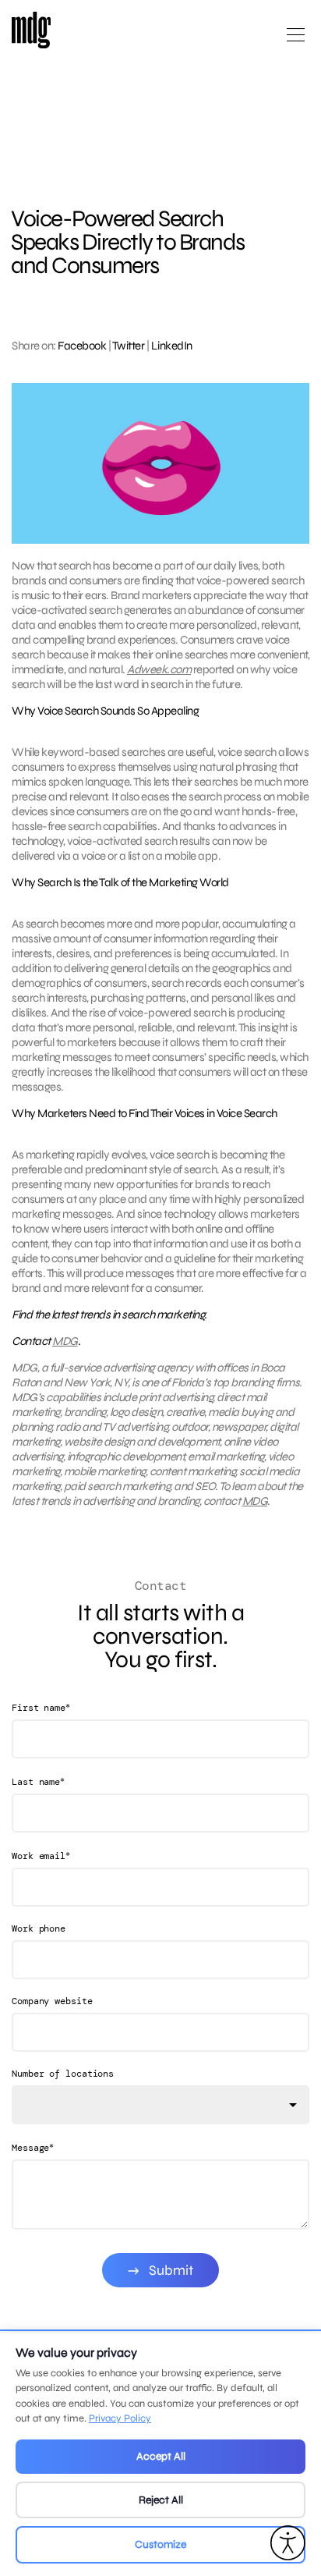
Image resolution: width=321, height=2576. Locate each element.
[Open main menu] (296, 41)
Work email (41, 1856)
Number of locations (63, 2074)
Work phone (39, 1928)
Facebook (82, 346)
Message (33, 2147)
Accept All (161, 2456)
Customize (160, 2544)
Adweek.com (159, 669)
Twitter (129, 346)
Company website (52, 2001)
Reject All (161, 2500)
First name (41, 1707)
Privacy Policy (120, 2418)
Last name (38, 1781)
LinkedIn (172, 346)
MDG (65, 1341)
